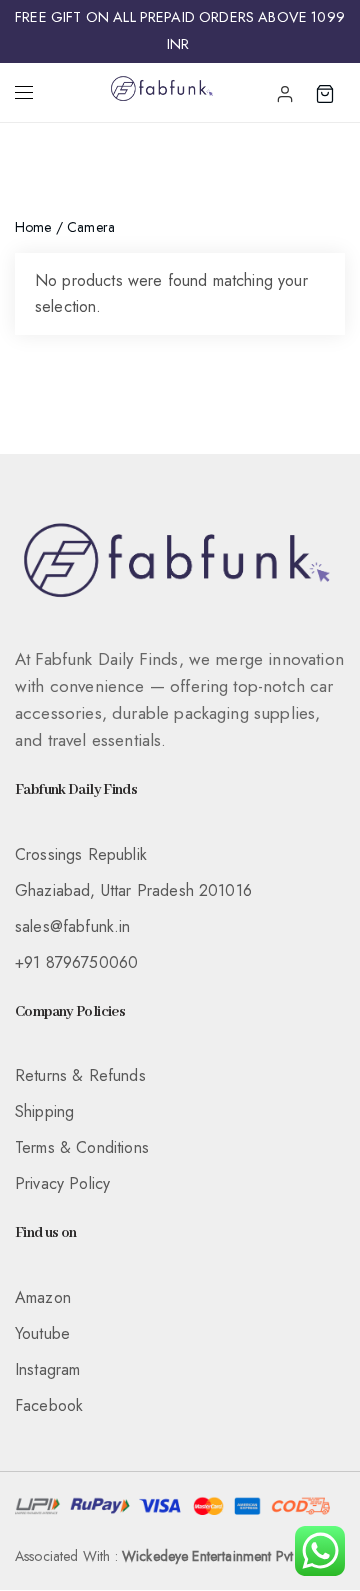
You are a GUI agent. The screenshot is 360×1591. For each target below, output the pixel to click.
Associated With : (165, 1556)
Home (33, 227)
